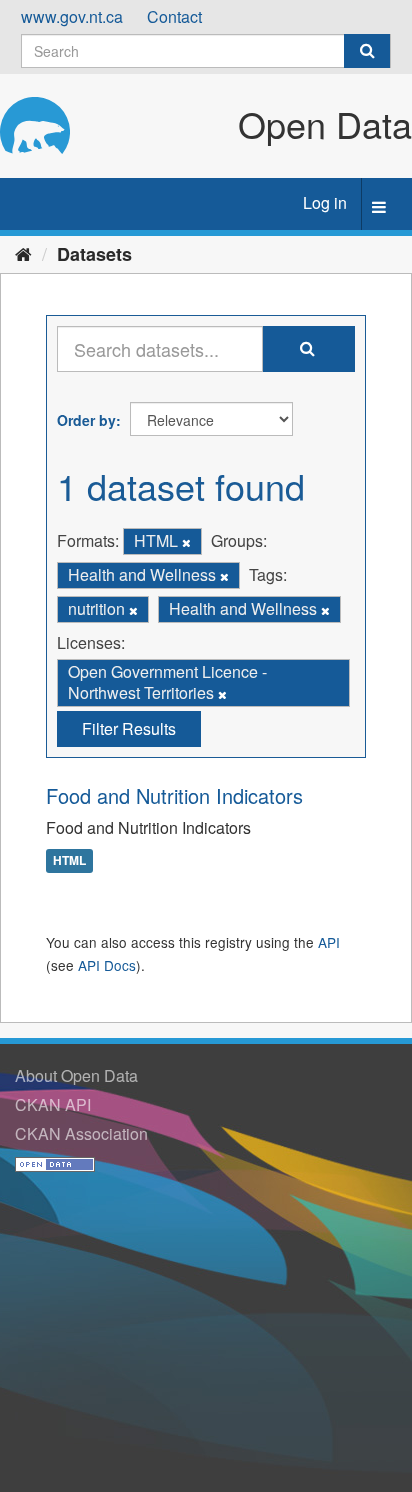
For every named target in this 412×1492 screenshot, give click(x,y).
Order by (86, 420)
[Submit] (367, 51)
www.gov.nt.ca (72, 16)
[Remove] (186, 542)
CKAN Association (81, 1133)
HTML (69, 860)
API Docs (107, 965)
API (329, 942)
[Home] (23, 253)
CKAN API (53, 1104)
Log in (325, 202)
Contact (174, 16)
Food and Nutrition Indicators (174, 795)
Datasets (94, 254)
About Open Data (76, 1075)
